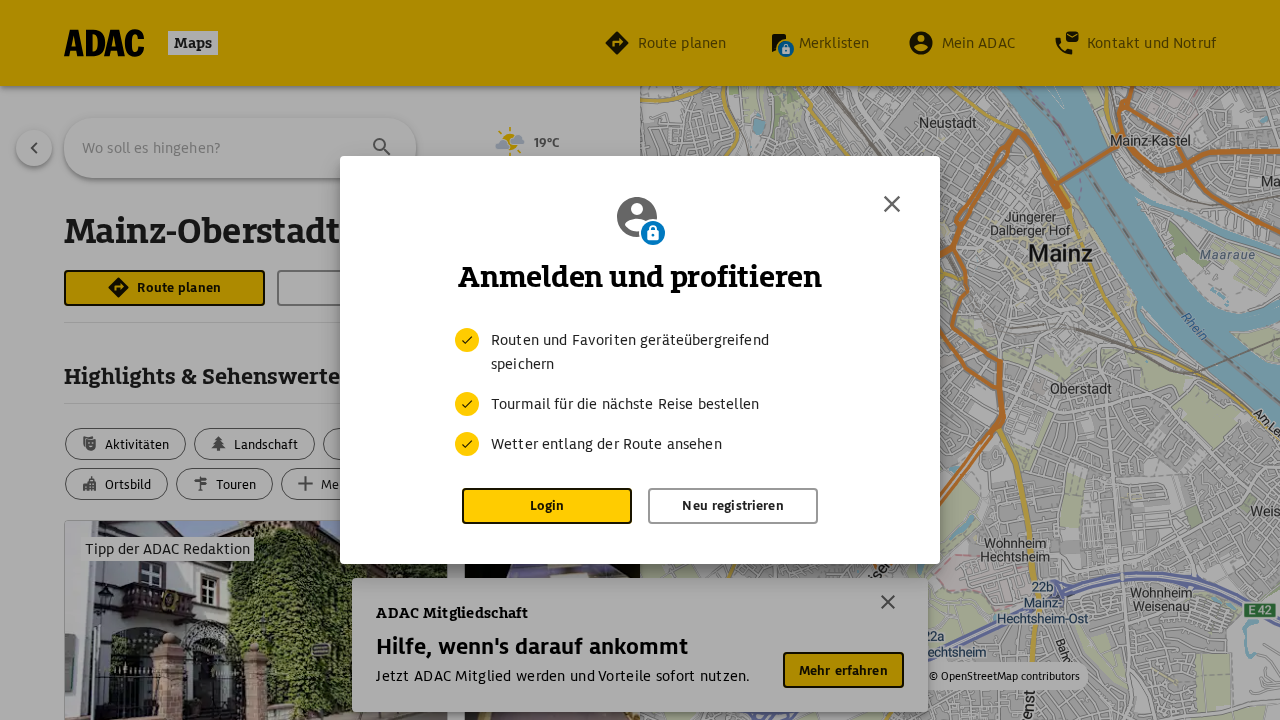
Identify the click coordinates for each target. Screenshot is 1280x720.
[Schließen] (892, 204)
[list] (640, 392)
